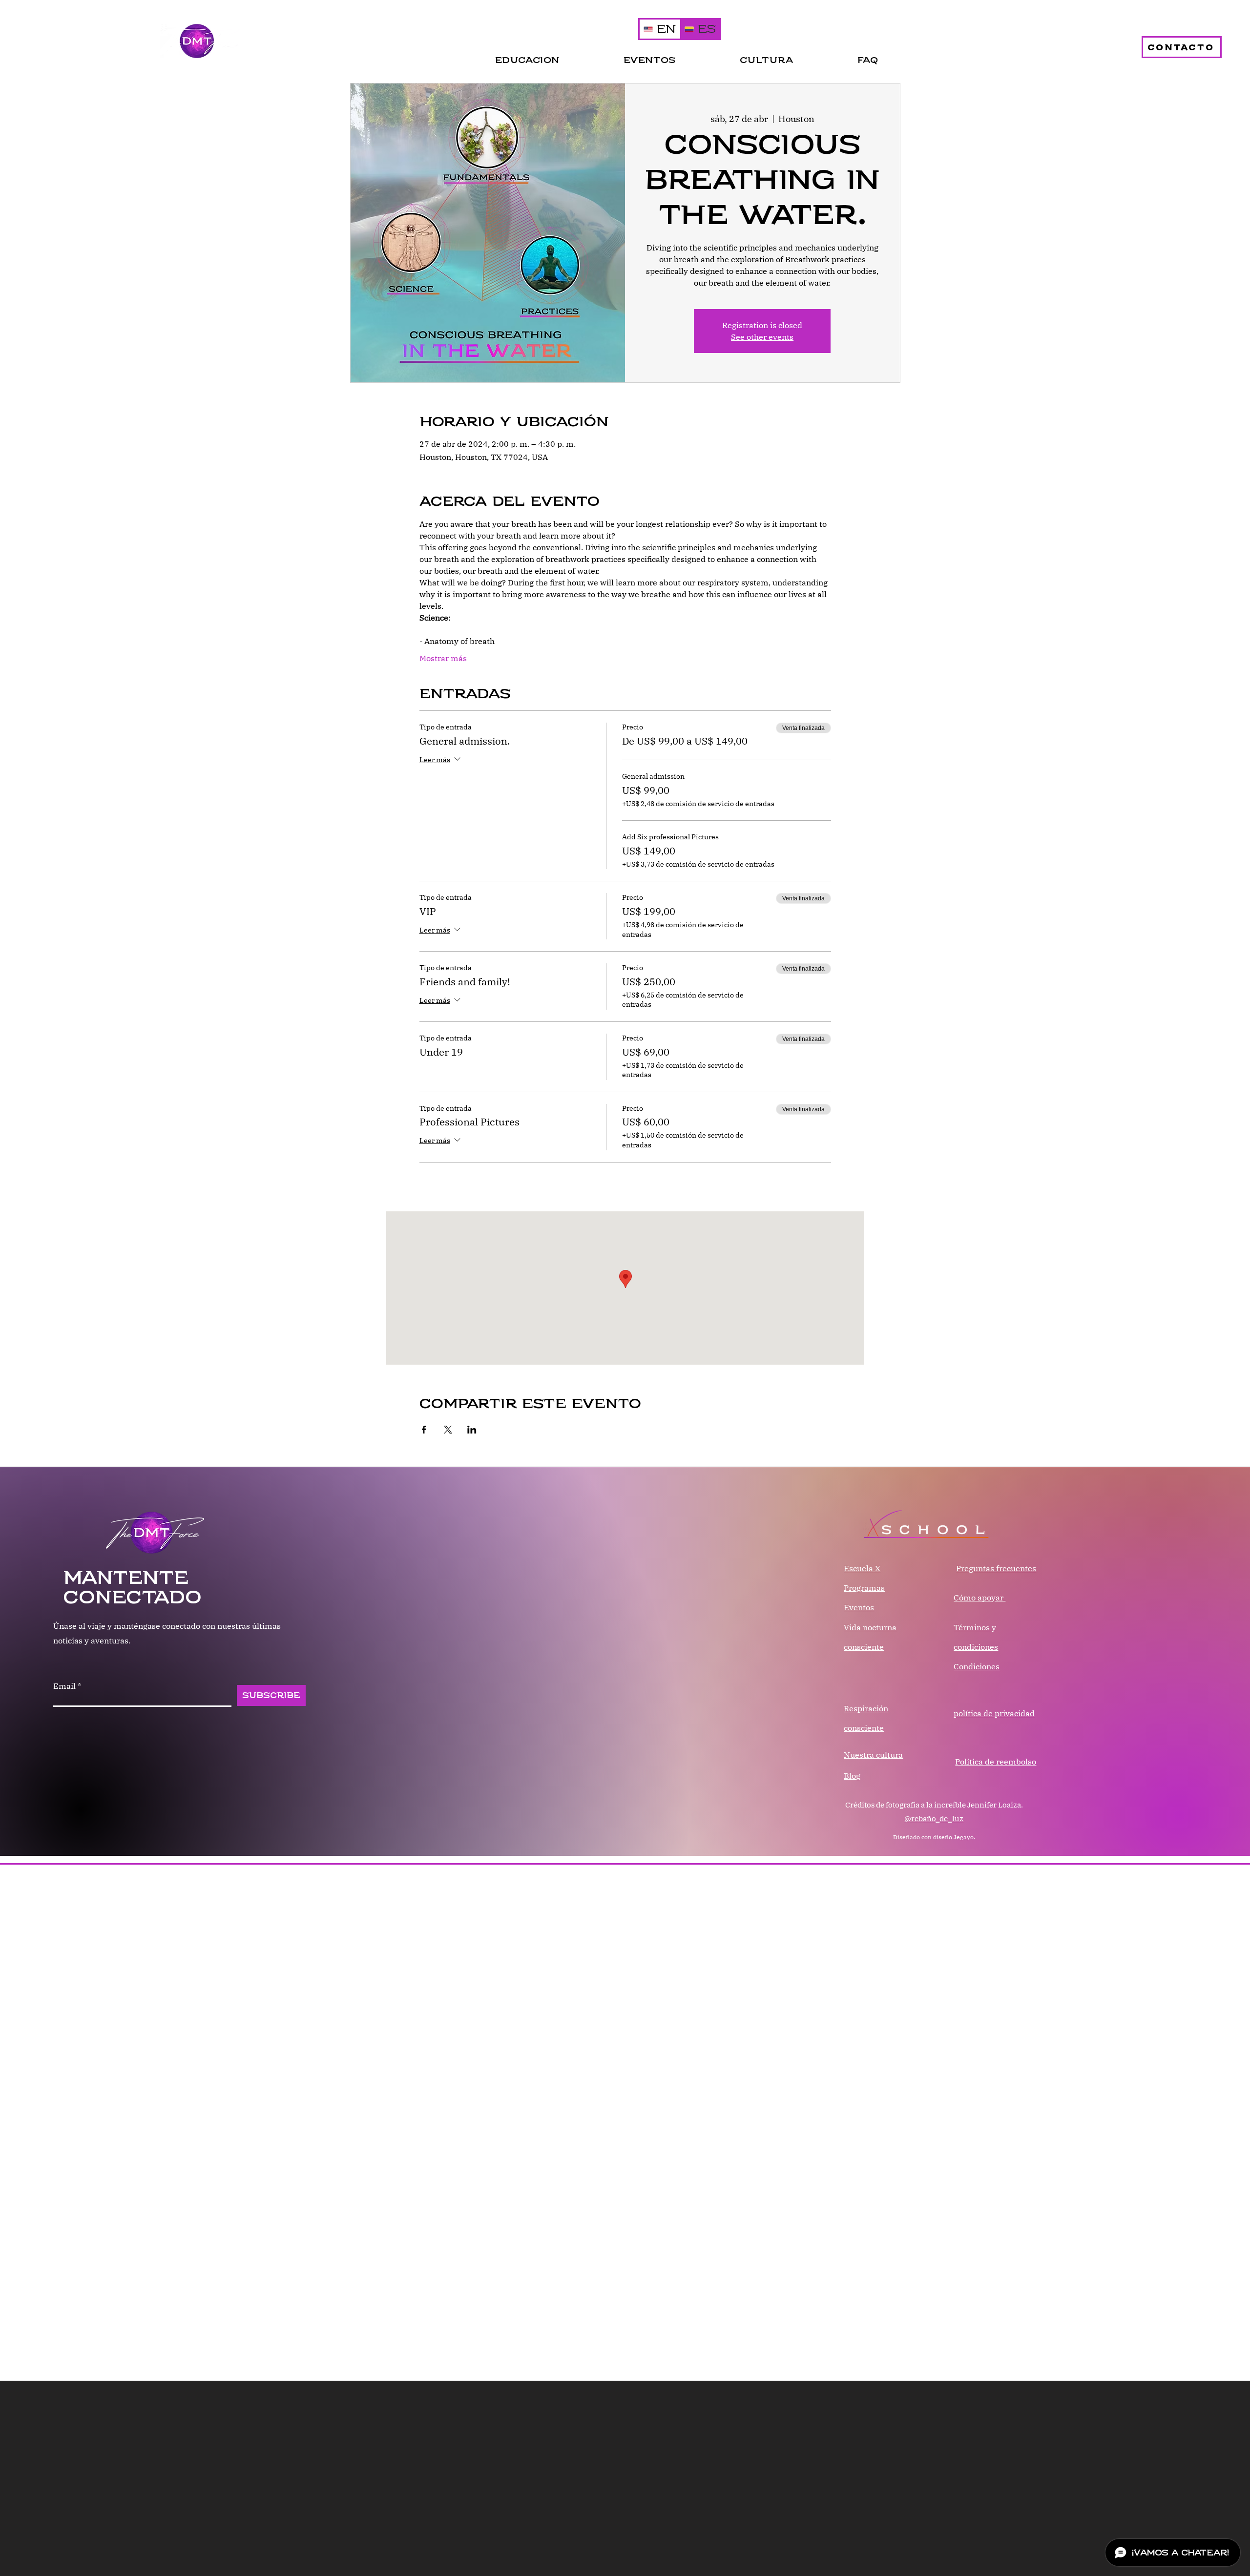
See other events (762, 337)
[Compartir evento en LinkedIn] (472, 1430)
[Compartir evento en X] (448, 1430)
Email (64, 1686)
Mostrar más (443, 658)
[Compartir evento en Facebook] (424, 1430)
